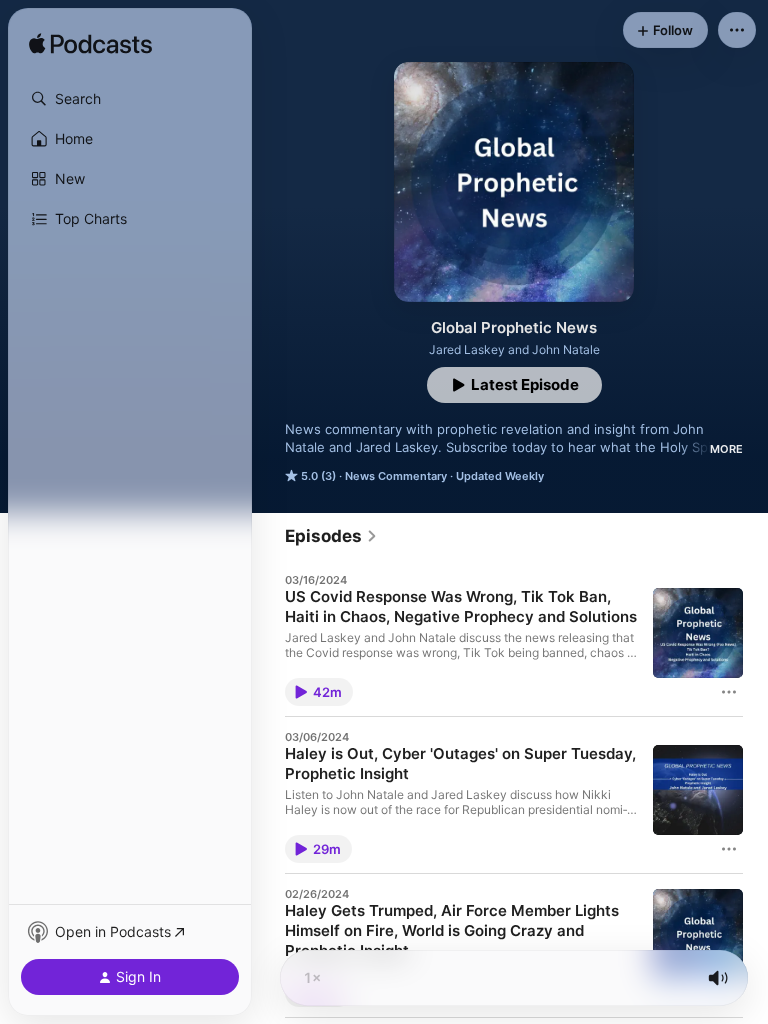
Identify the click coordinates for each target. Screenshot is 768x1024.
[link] (331, 536)
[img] (90, 45)
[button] (130, 99)
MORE (726, 449)
